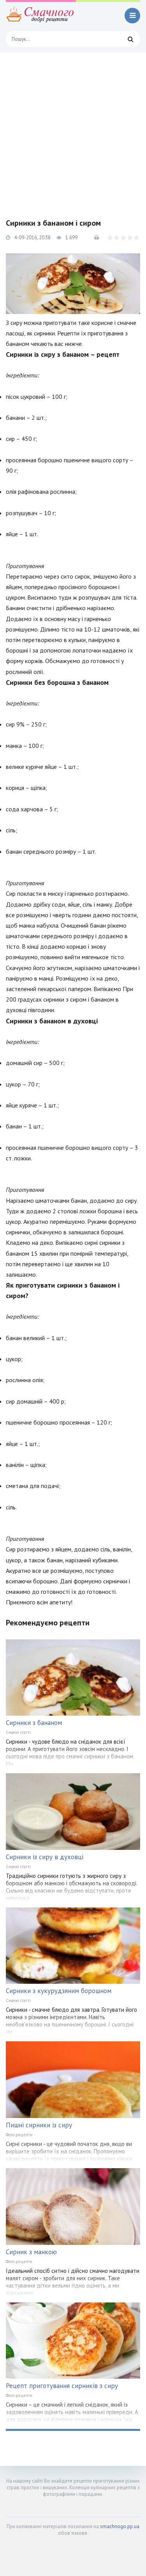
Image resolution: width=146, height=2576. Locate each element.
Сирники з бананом (34, 1723)
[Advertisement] (73, 129)
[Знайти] (130, 39)
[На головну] (41, 16)
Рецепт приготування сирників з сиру (62, 2386)
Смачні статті (18, 1732)
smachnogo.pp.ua (120, 2526)
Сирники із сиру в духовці (45, 1857)
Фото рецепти (19, 2135)
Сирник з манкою (31, 2252)
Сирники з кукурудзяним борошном (59, 1991)
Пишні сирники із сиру (39, 2125)
